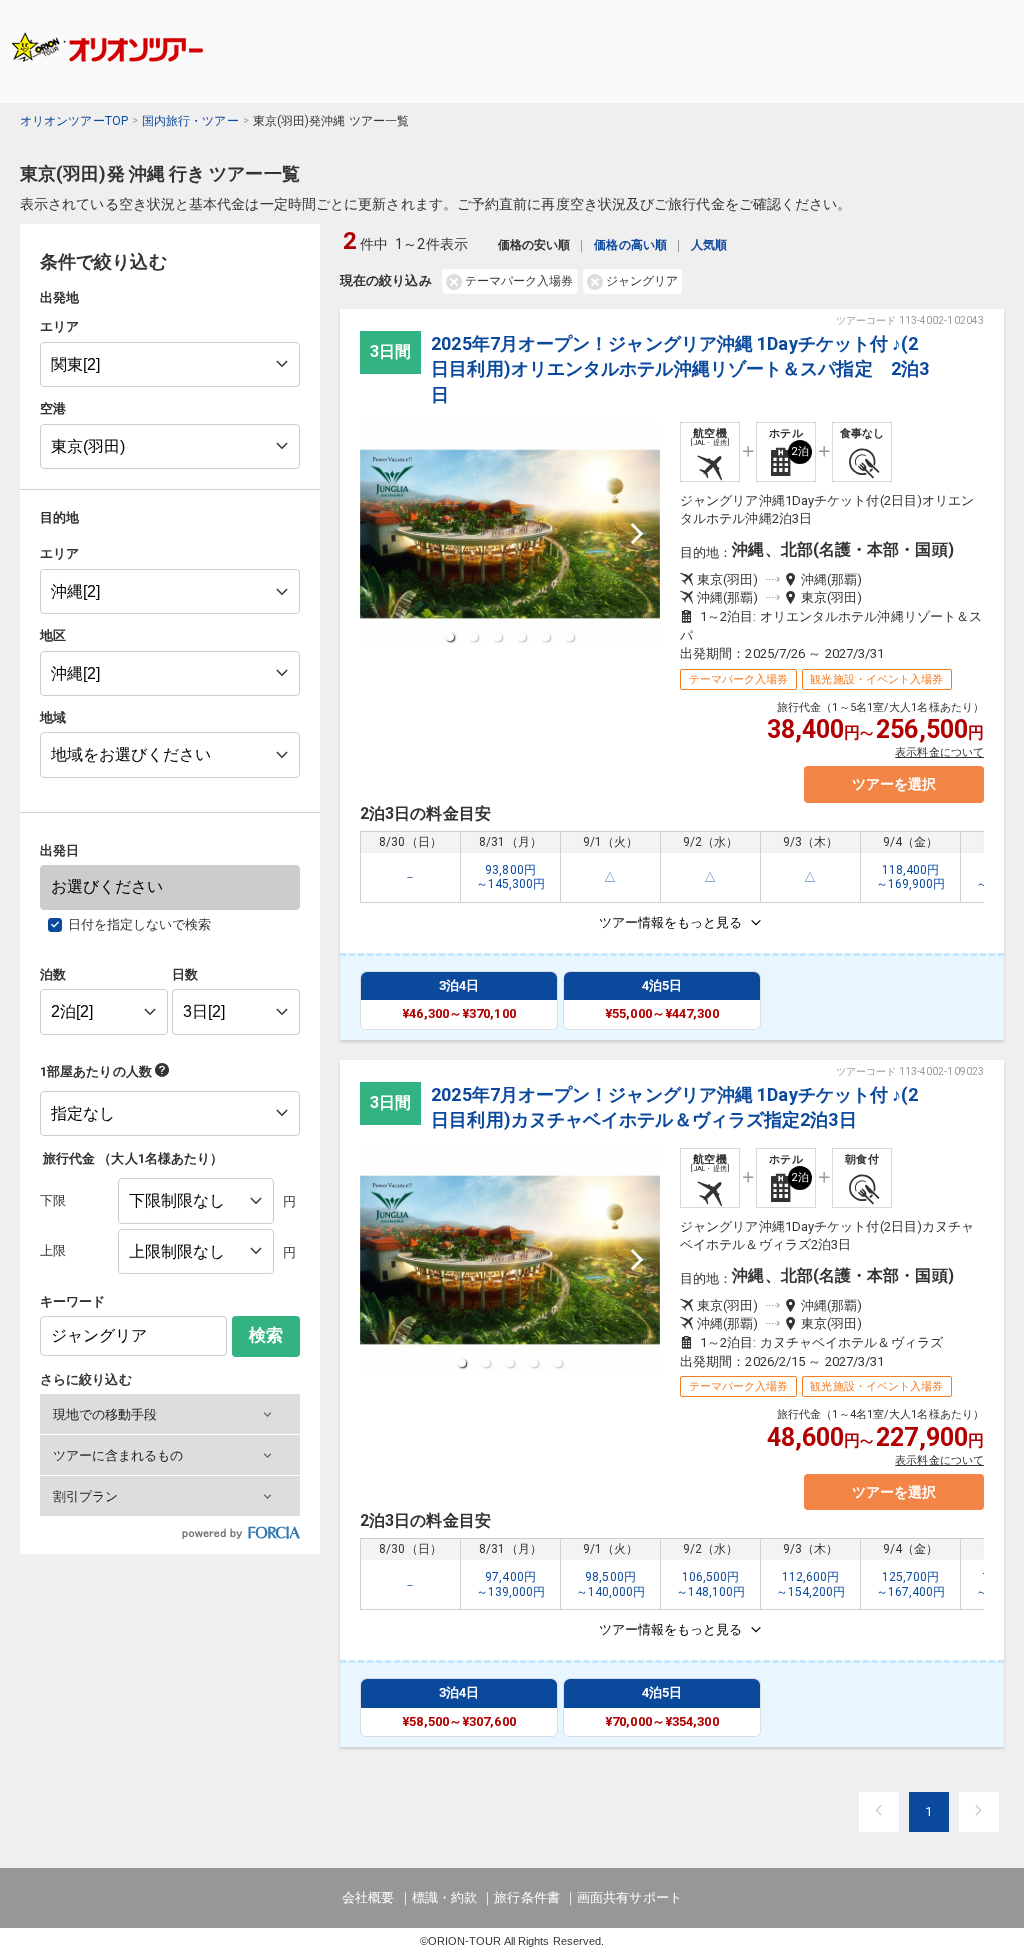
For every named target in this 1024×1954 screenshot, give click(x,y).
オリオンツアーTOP (74, 121)
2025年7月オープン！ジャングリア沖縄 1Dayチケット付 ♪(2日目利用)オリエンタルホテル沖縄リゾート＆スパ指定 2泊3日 (680, 368)
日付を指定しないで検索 (140, 924)
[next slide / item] (637, 534)
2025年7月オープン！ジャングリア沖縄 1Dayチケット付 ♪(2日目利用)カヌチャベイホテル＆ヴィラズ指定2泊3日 (674, 1107)
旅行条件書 (526, 1897)
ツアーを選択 (894, 784)
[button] (170, 1414)
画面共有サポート (629, 1897)
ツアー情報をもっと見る (670, 922)
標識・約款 (444, 1897)
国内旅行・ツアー (190, 121)
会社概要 (368, 1897)
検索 (266, 1335)
